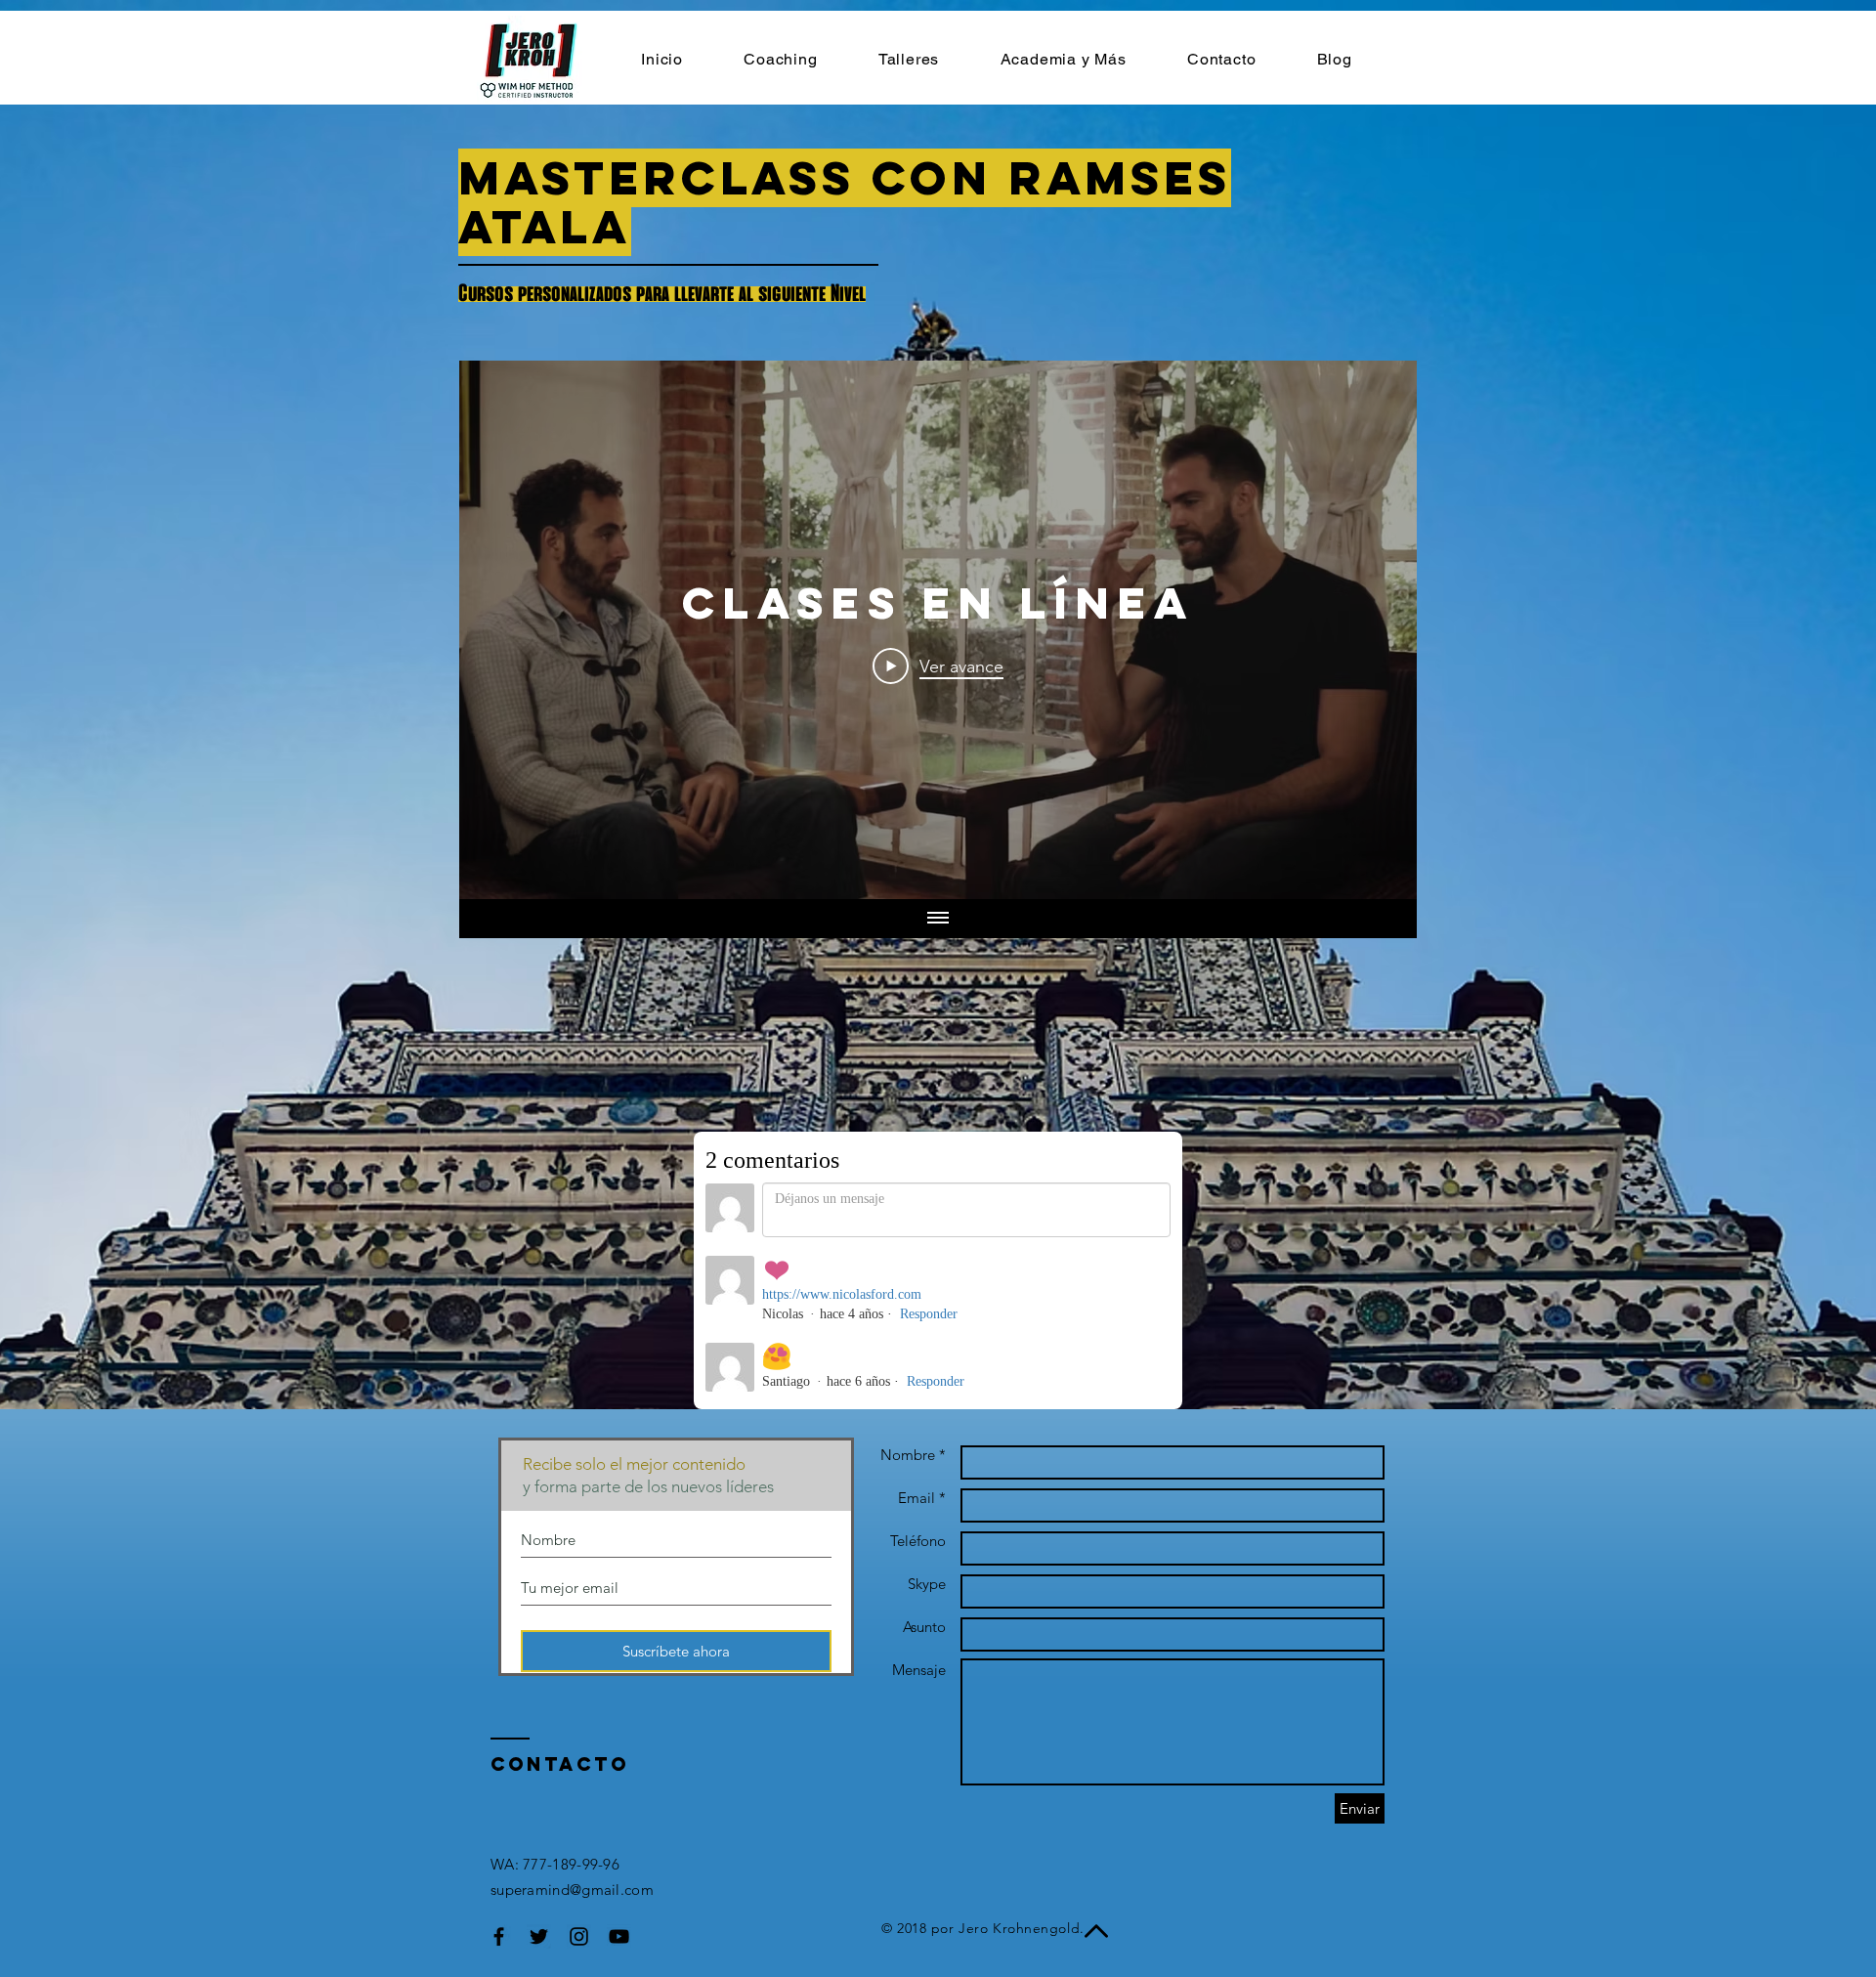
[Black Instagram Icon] (579, 1936)
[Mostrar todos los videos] (938, 919)
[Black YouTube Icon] (619, 1936)
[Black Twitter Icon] (539, 1936)
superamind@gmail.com (572, 1890)
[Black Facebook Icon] (499, 1936)
